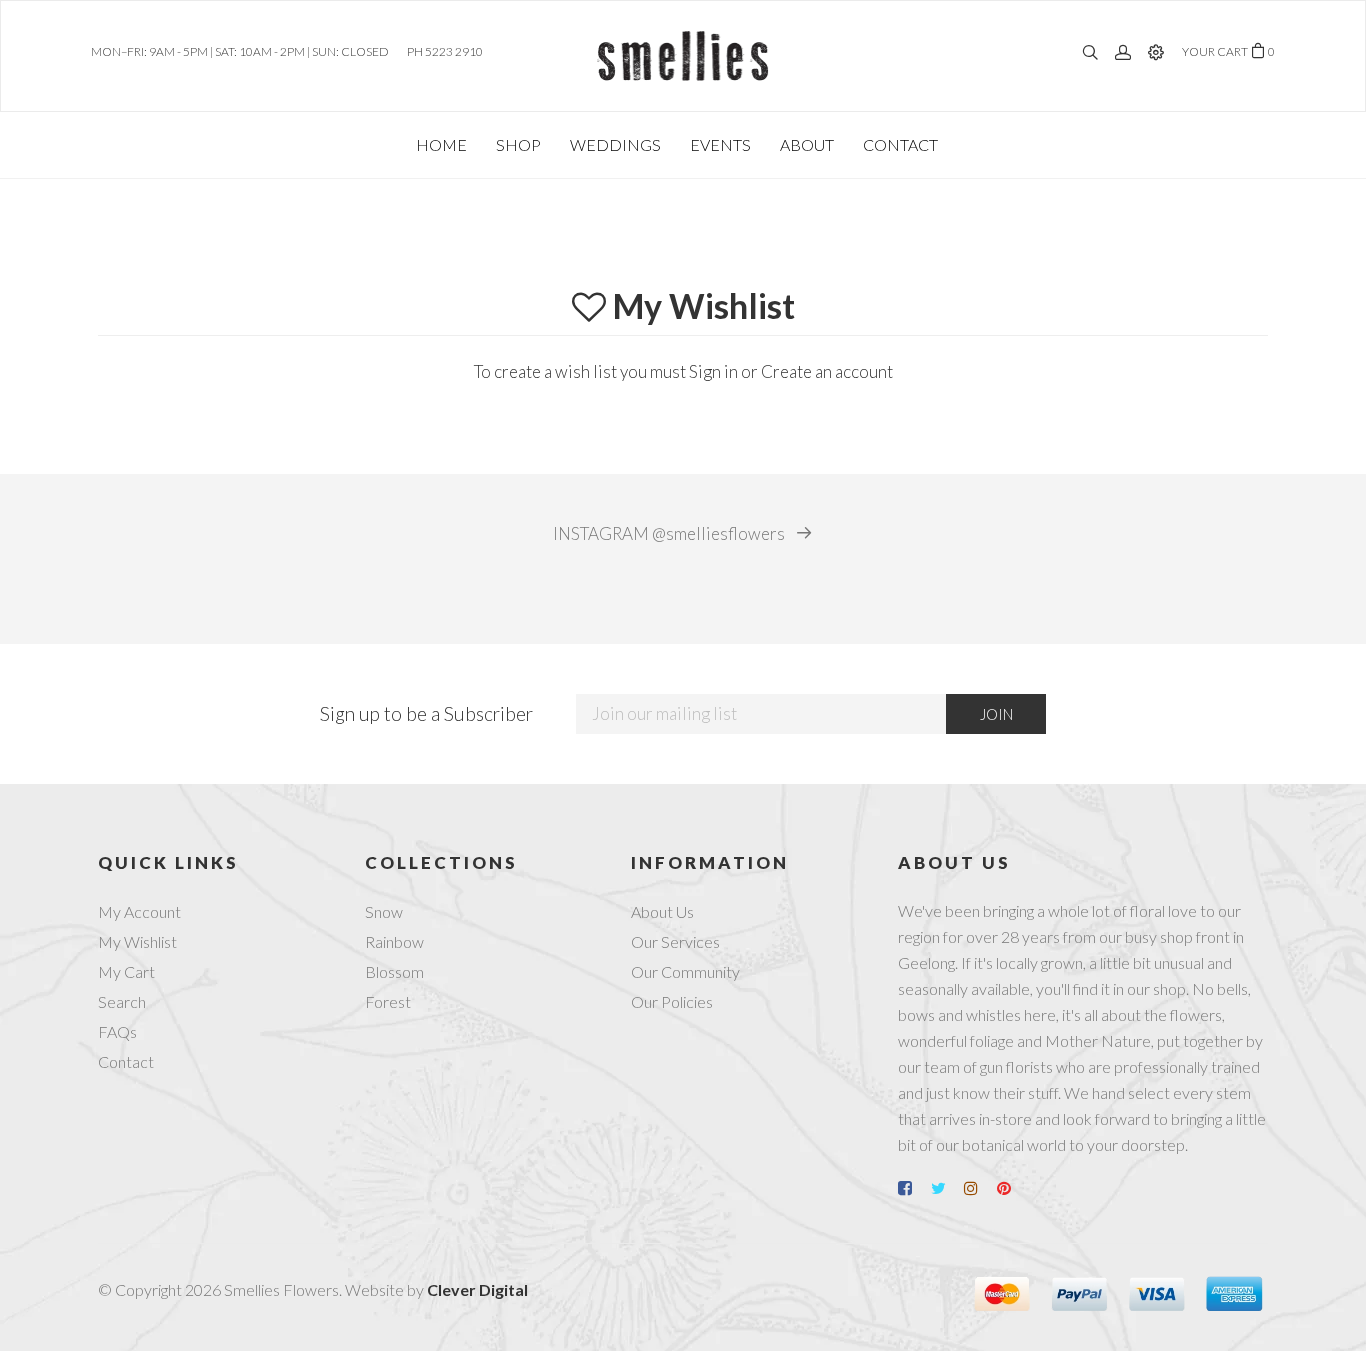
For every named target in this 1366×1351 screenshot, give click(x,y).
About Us (662, 911)
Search (122, 1001)
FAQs (117, 1031)
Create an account (827, 371)
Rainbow (394, 941)
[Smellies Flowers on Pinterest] (1012, 1188)
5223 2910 (454, 51)
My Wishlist (137, 941)
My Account (139, 911)
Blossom (394, 971)
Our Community (685, 971)
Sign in (713, 371)
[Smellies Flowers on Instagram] (979, 1188)
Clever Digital (477, 1289)
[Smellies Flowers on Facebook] (913, 1188)
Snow (384, 911)
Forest (388, 1001)
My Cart (126, 971)
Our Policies (672, 1001)
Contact (126, 1061)
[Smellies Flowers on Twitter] (946, 1188)
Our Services (675, 941)
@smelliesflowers (670, 534)
